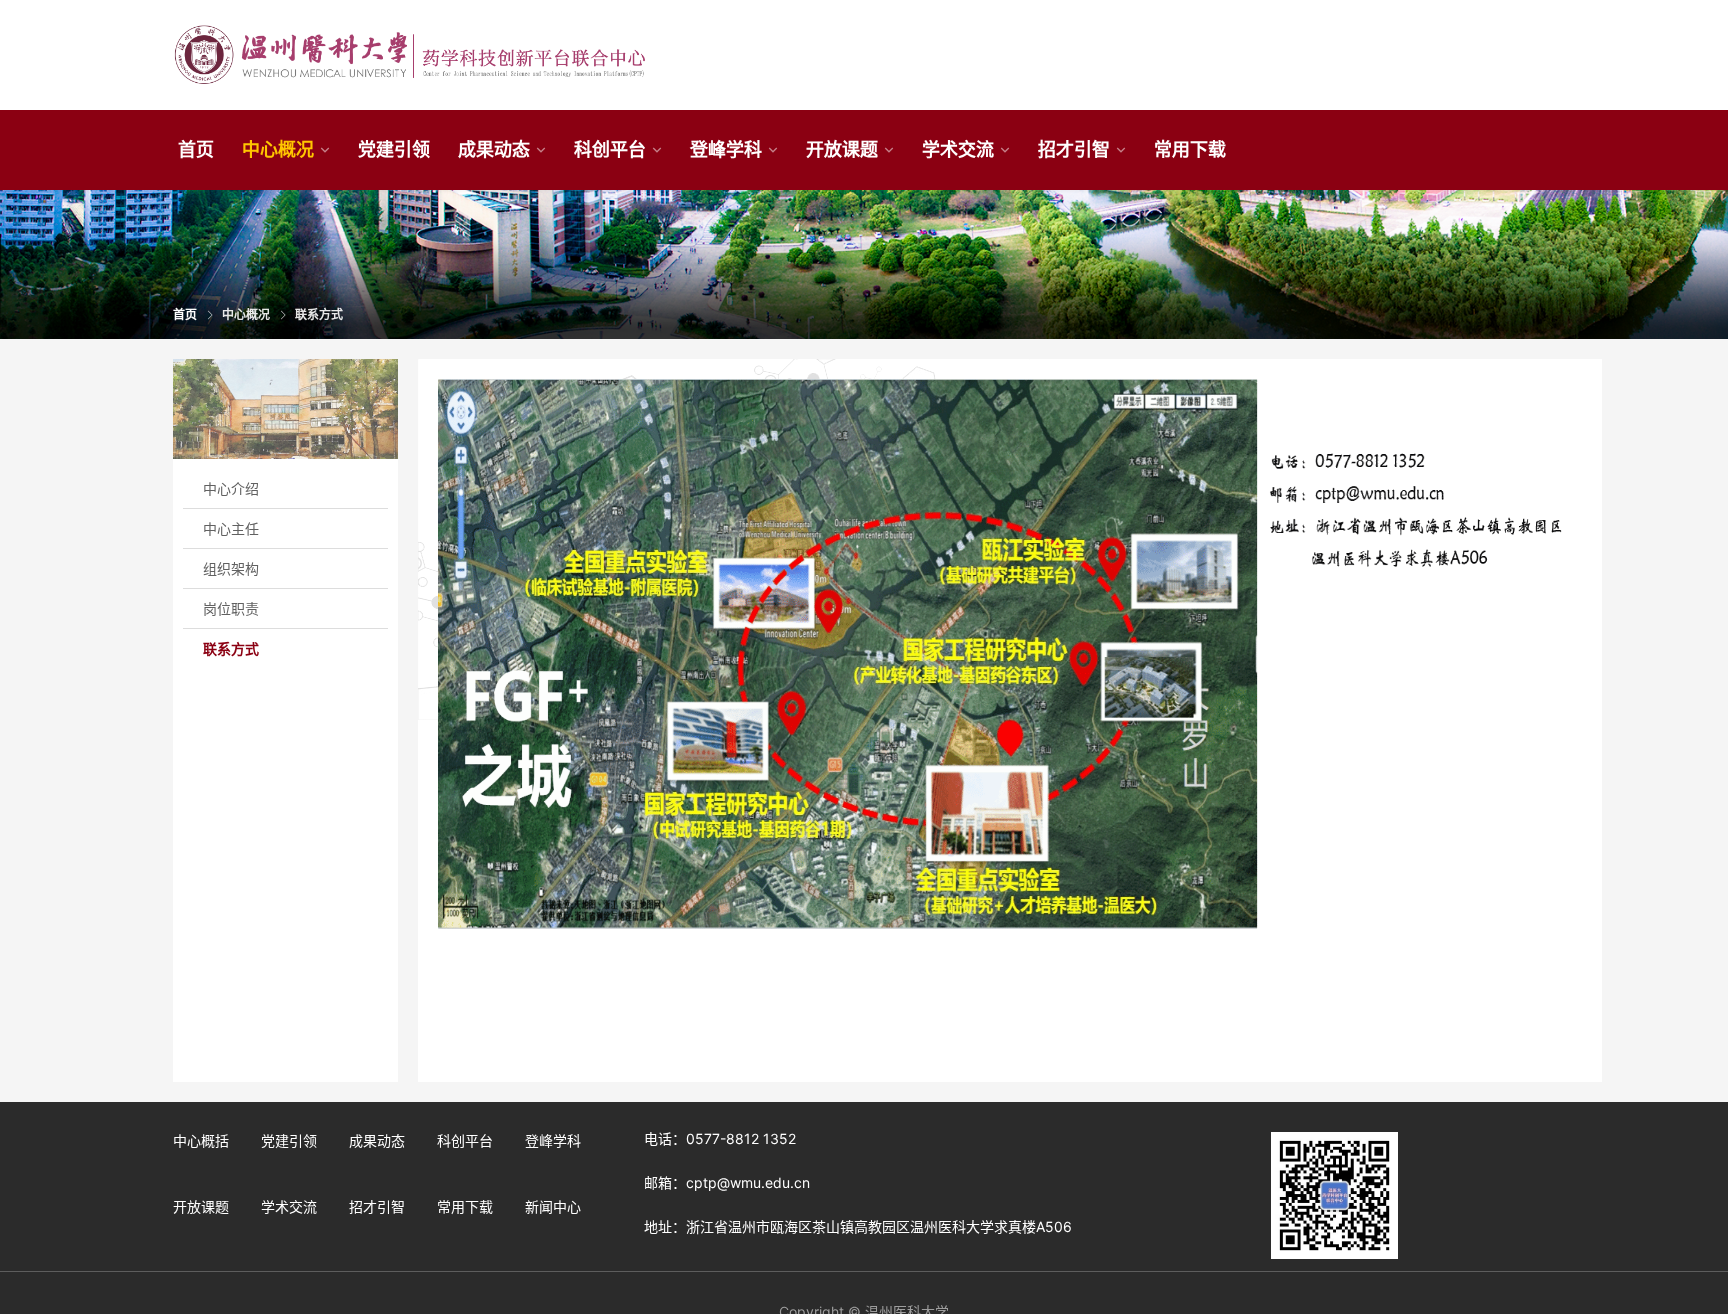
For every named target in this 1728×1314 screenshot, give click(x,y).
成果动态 (494, 149)
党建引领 (289, 1140)
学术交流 (958, 149)
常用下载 (465, 1206)
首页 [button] (196, 149)
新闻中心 (553, 1206)
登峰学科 (726, 149)
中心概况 (278, 149)
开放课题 (842, 149)
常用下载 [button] (1190, 149)
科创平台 (610, 149)
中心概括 (201, 1140)
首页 (185, 314)
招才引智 (1074, 149)
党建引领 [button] (394, 149)
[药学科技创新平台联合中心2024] (409, 55)
